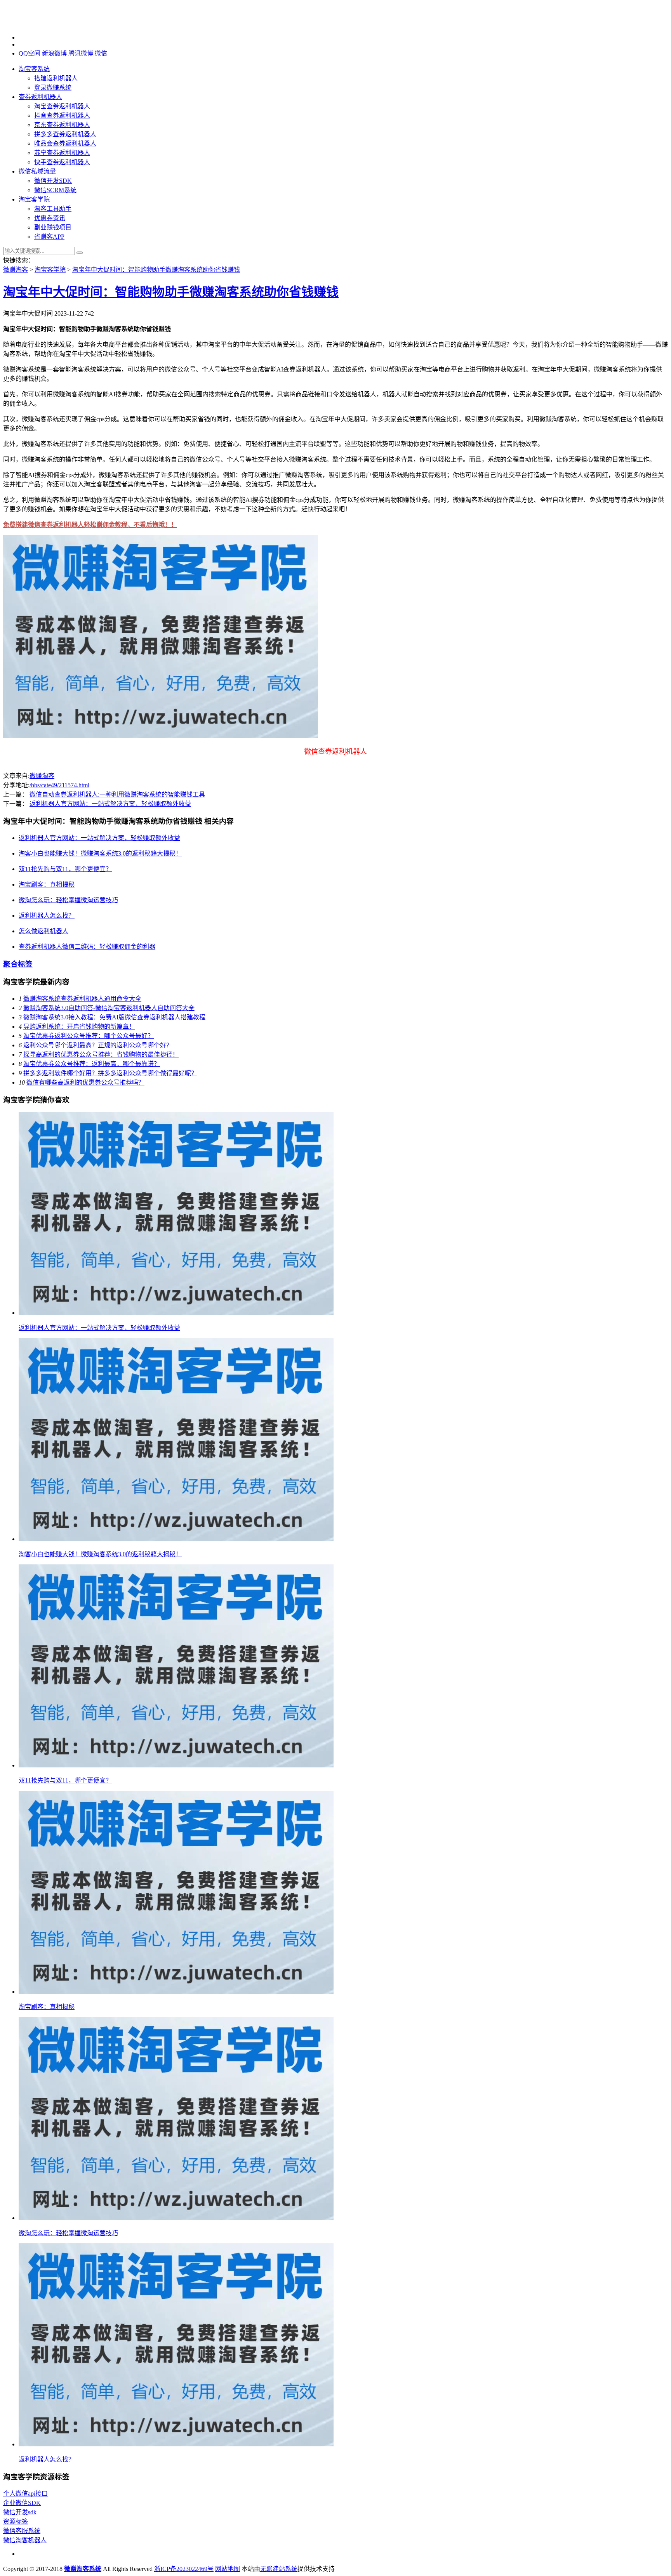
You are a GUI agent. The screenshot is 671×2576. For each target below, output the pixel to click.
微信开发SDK (53, 181)
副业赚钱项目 (53, 227)
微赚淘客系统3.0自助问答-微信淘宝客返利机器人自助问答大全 (109, 1008)
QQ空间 (30, 53)
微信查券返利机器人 (335, 752)
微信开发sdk (20, 2512)
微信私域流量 (37, 171)
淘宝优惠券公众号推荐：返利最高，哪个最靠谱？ (92, 1064)
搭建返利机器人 (56, 78)
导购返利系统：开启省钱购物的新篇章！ (79, 1027)
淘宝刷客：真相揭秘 (47, 884)
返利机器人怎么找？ (47, 916)
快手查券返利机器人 (62, 162)
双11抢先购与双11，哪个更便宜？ (65, 869)
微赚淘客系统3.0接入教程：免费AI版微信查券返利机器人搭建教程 (114, 1017)
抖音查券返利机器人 (62, 115)
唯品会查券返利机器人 (65, 143)
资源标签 (16, 2521)
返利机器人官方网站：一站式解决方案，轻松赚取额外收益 (110, 804)
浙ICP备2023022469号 (184, 2569)
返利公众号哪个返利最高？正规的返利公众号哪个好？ (98, 1045)
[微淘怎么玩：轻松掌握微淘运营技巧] (176, 2218)
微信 (101, 53)
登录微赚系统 (53, 88)
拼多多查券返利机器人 (65, 134)
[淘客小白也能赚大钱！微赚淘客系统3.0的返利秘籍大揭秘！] (176, 1539)
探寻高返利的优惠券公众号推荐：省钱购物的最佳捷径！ (101, 1055)
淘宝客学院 (34, 199)
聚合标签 (18, 964)
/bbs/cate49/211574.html (59, 785)
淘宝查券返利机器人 (62, 106)
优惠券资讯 (50, 218)
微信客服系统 (22, 2531)
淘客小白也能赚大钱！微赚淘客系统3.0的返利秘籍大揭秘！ (100, 853)
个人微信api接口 (25, 2494)
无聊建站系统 (279, 2569)
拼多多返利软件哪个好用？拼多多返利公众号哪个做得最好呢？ (110, 1073)
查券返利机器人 (40, 97)
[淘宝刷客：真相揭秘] (176, 1992)
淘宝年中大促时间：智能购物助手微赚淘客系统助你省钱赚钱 (156, 270)
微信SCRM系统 (55, 190)
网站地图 (228, 2569)
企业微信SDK (22, 2503)
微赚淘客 (16, 270)
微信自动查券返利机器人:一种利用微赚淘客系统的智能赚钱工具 (117, 794)
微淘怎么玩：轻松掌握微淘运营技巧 (68, 900)
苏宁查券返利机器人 (62, 153)
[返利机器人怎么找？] (176, 2444)
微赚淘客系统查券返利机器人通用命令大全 (82, 999)
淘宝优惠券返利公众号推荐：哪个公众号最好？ (89, 1036)
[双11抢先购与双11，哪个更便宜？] (176, 1765)
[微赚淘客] (42, 24)
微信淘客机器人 (25, 2540)
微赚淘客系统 (83, 2569)
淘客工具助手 (53, 209)
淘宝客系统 (34, 69)
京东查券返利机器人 (62, 125)
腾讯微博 (81, 53)
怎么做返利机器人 (43, 931)
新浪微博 (54, 53)
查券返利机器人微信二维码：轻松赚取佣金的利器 (87, 947)
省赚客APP (49, 237)
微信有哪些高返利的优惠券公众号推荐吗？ (85, 1082)
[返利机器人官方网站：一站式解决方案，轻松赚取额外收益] (176, 1313)
